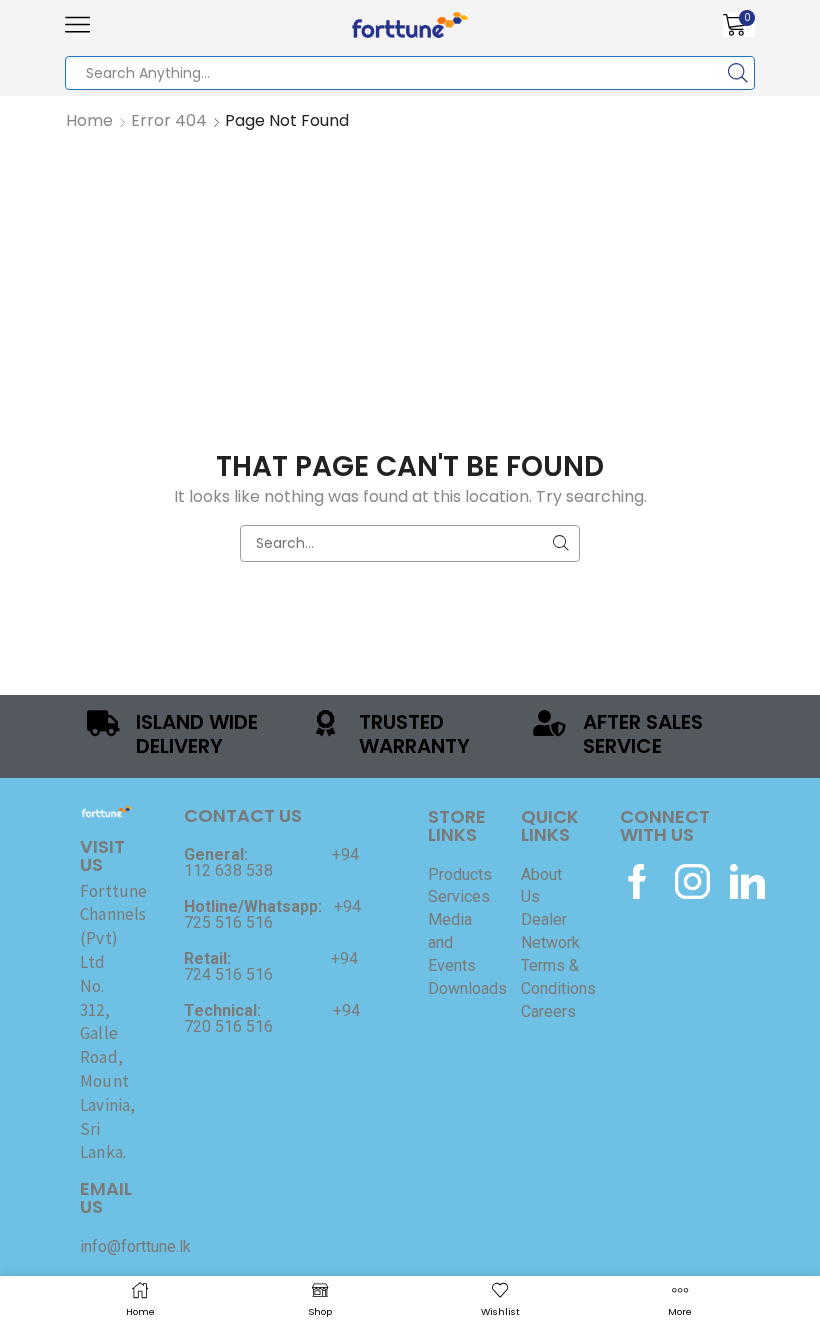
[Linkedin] (747, 881)
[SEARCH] (561, 543)
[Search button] (738, 73)
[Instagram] (692, 881)
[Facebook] (637, 881)
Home (89, 121)
